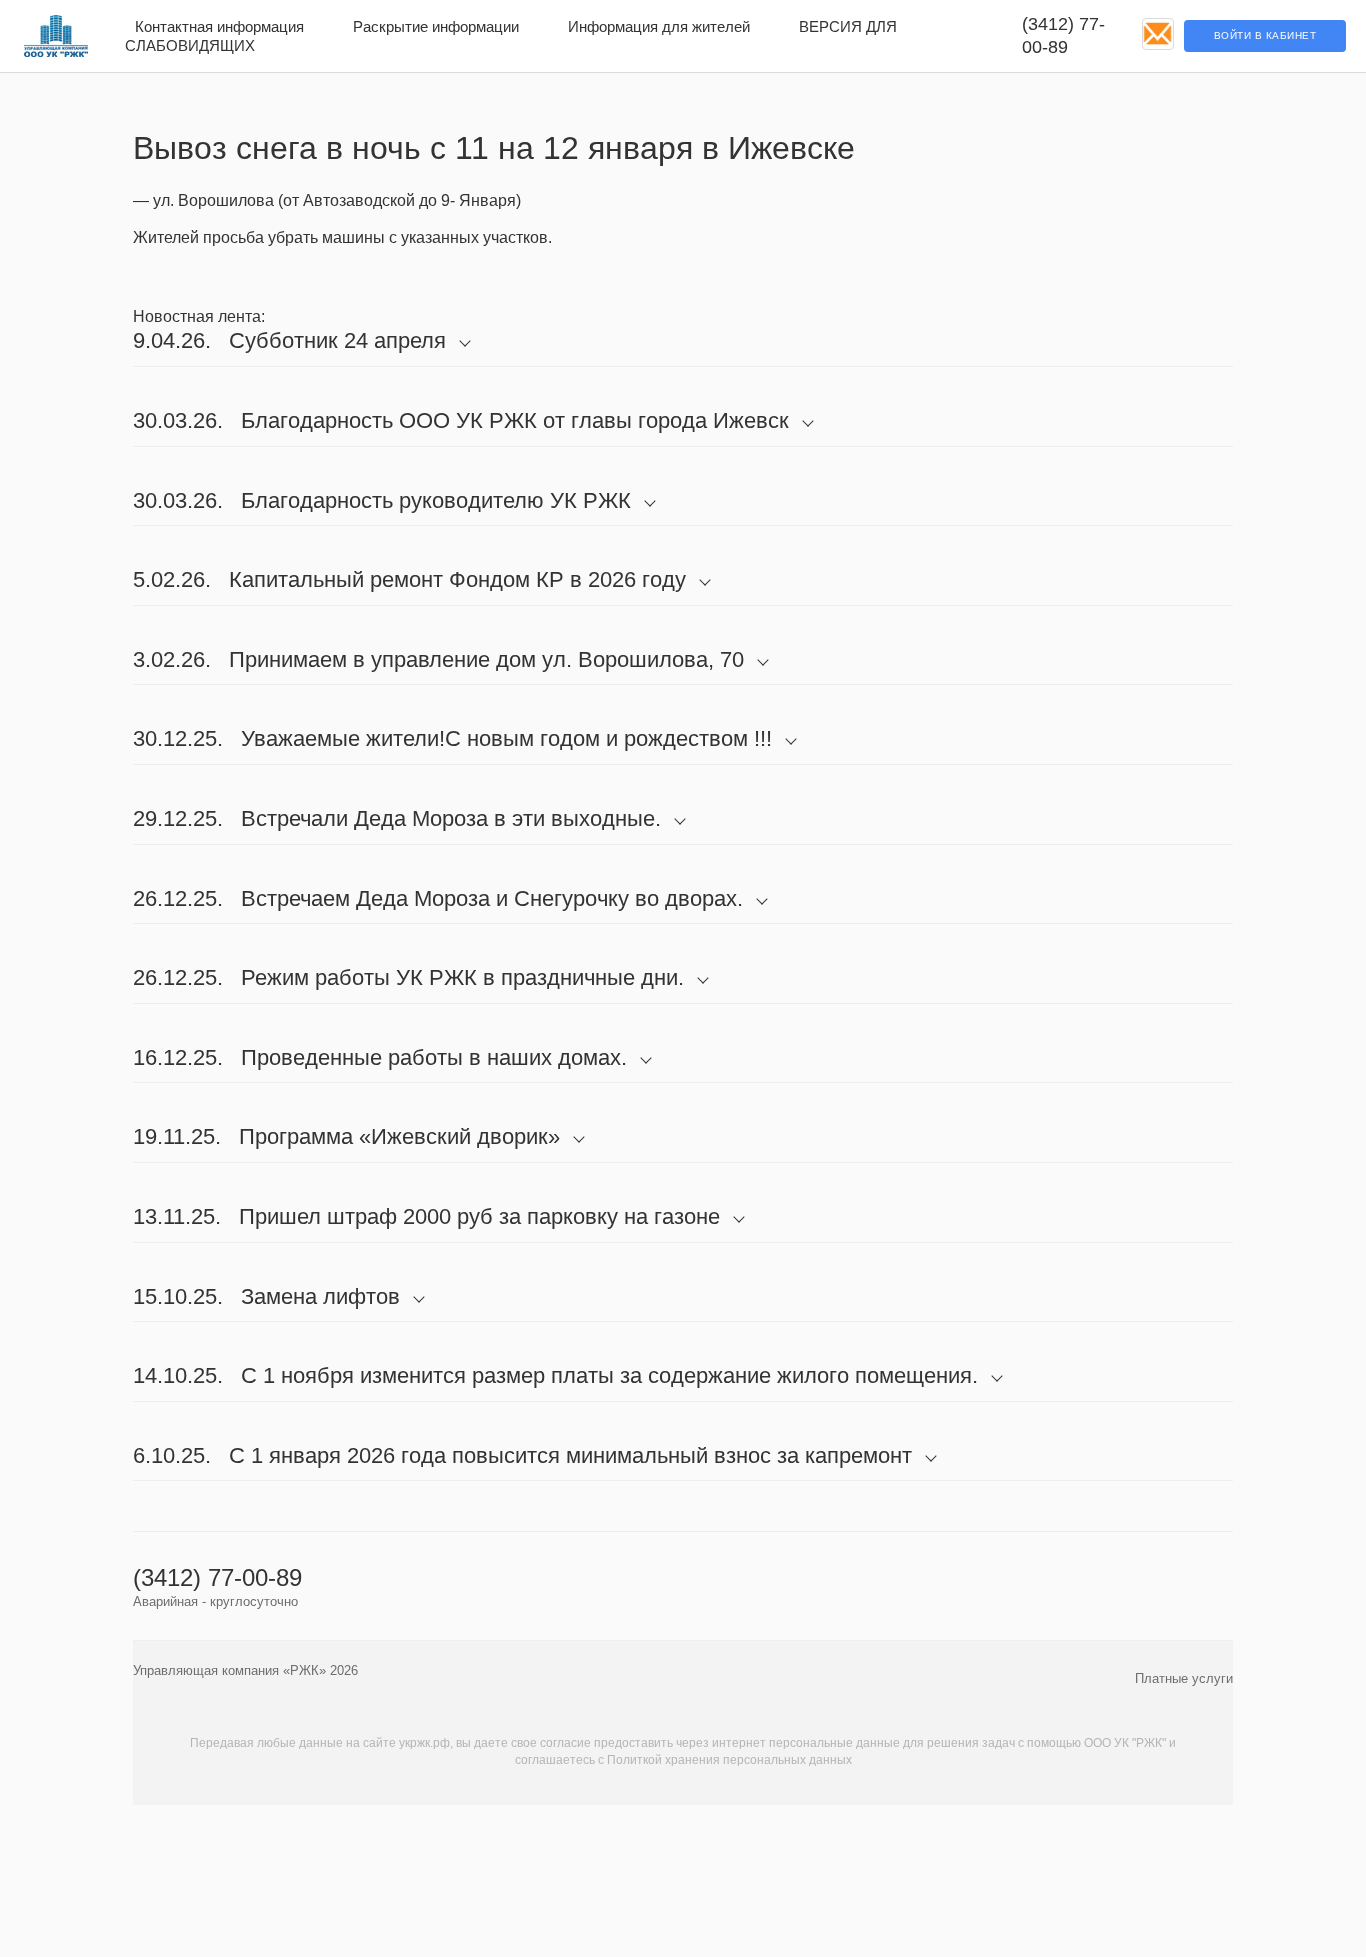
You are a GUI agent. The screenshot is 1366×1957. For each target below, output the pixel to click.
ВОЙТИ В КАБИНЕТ (1265, 35)
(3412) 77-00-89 (1063, 35)
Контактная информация (219, 26)
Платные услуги (1184, 1678)
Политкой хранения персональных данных (729, 1760)
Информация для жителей (659, 26)
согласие (565, 1743)
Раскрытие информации (436, 26)
